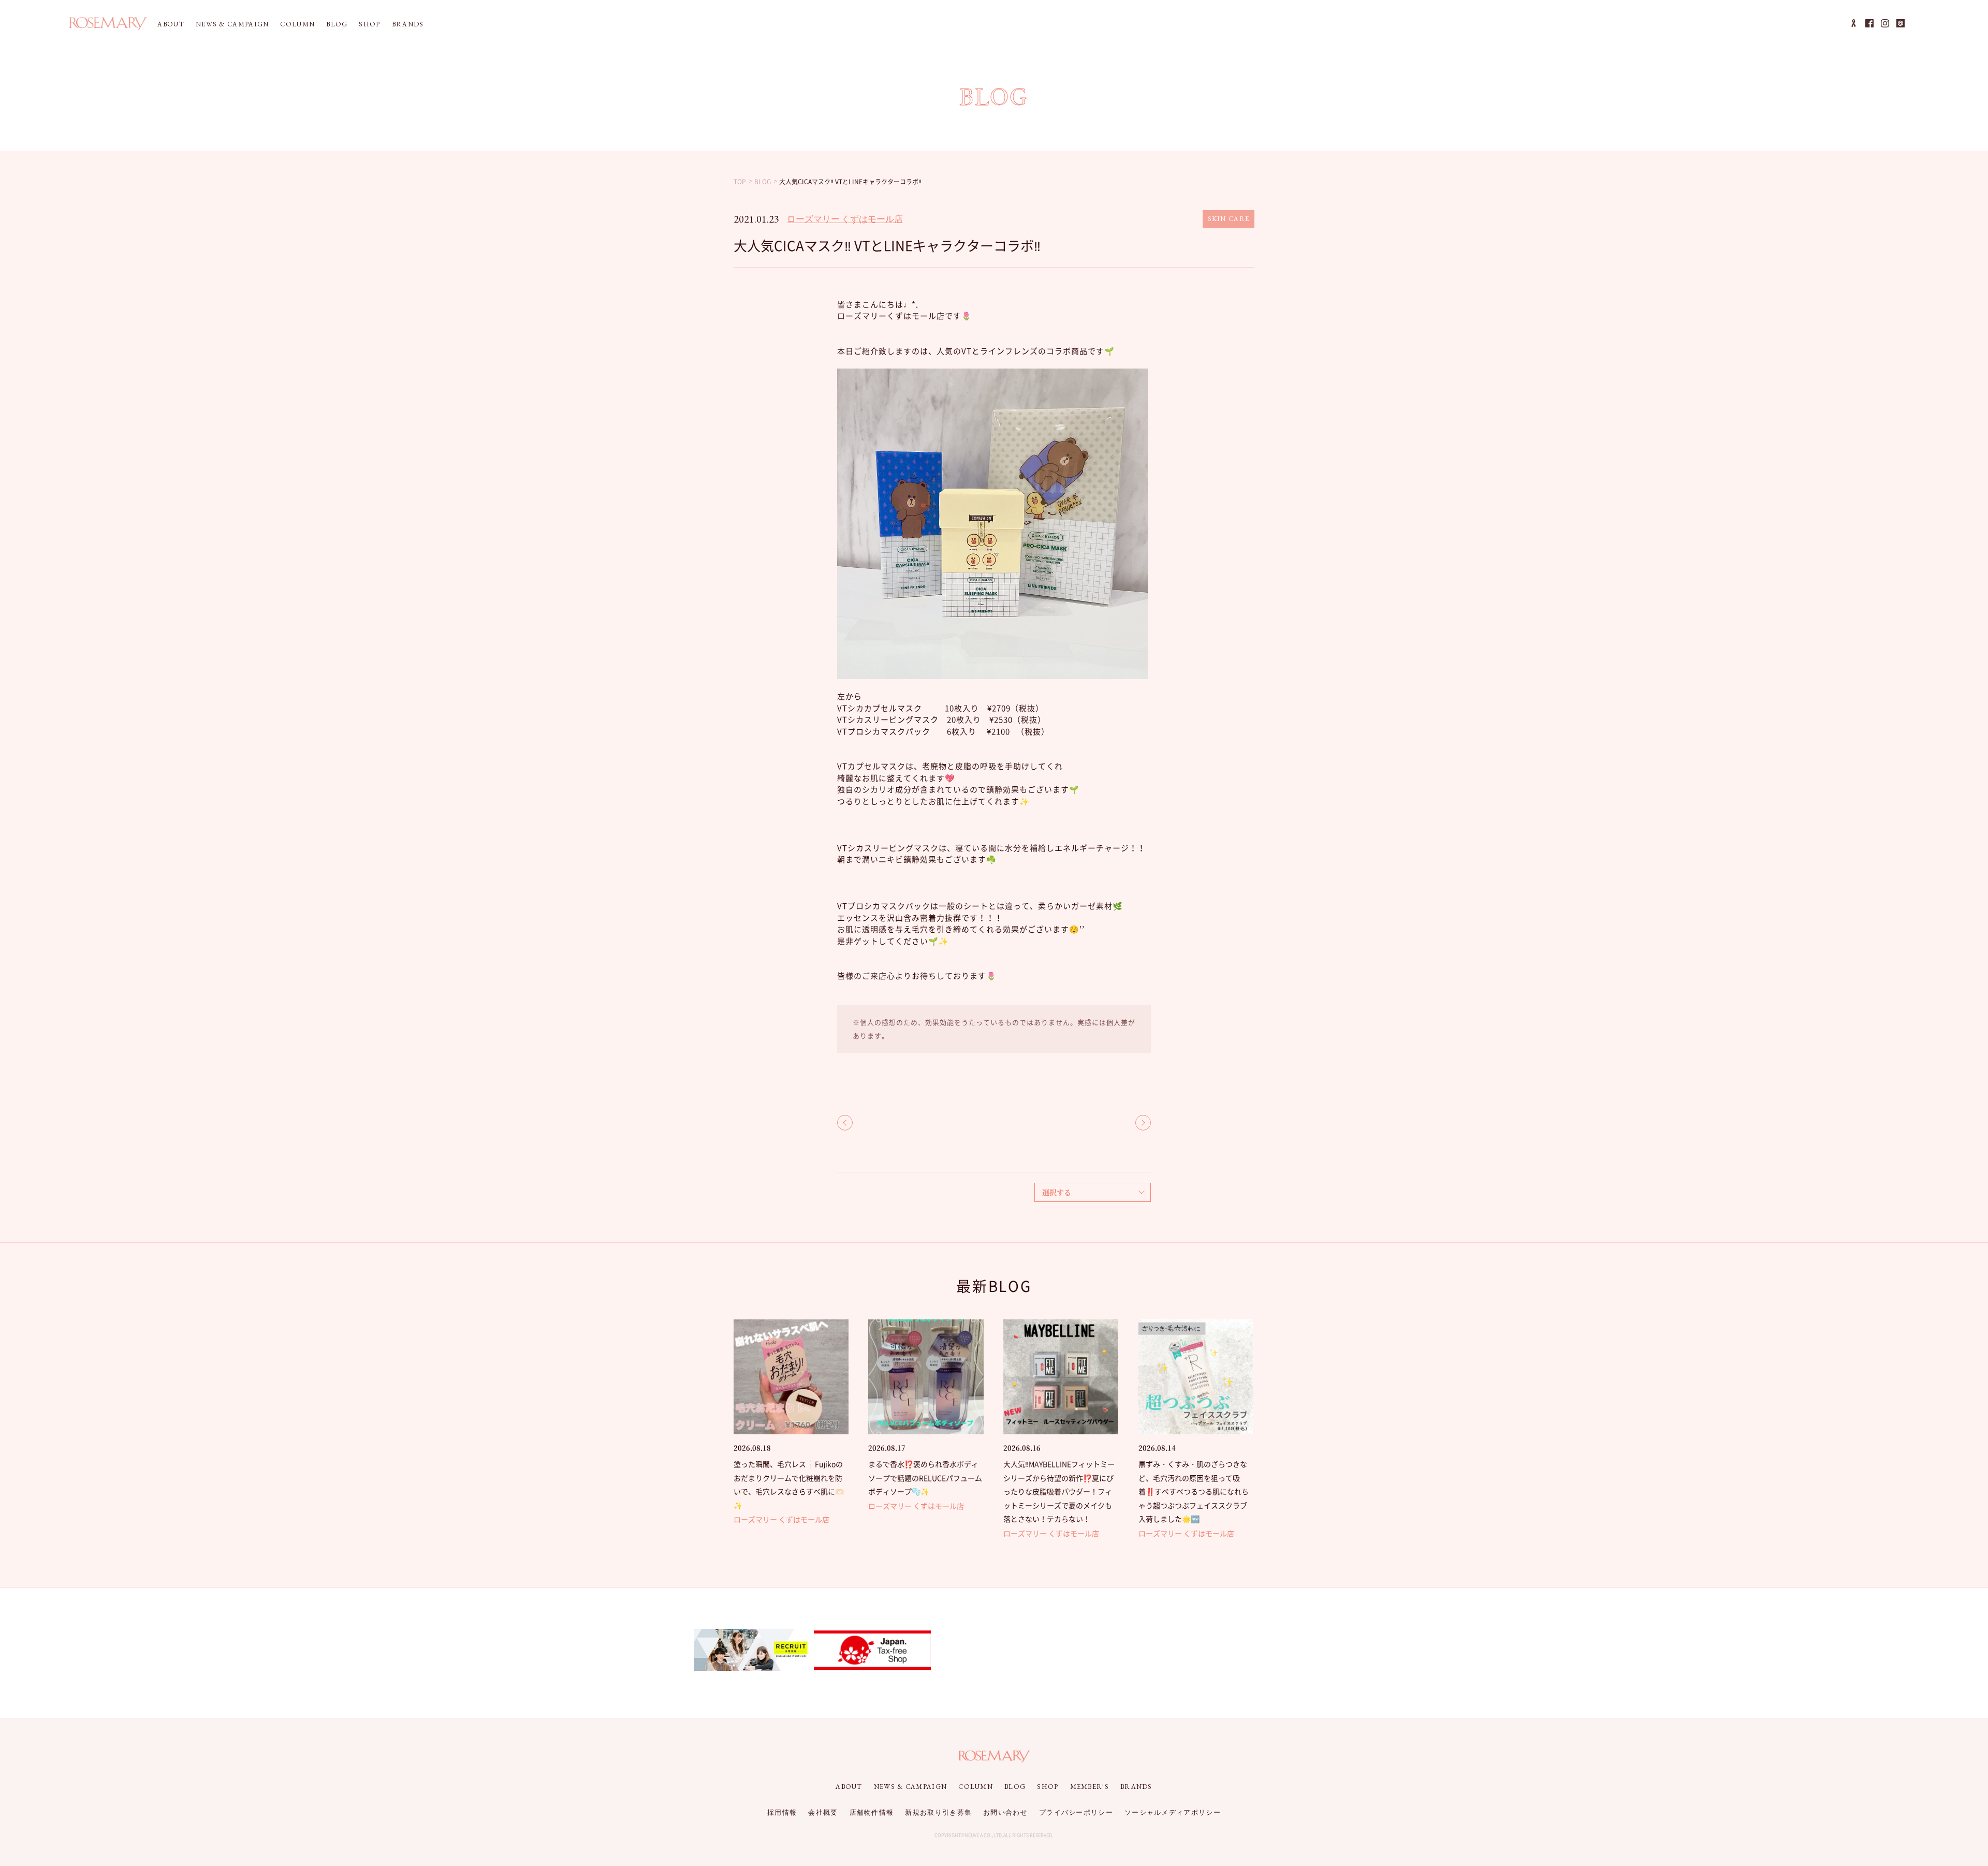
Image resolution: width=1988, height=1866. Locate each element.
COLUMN (297, 24)
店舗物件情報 (872, 1812)
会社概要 (823, 1812)
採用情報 (782, 1812)
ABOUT (171, 24)
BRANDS (408, 24)
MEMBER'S (1090, 1787)
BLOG (337, 24)
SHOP (369, 24)
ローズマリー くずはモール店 (845, 219)
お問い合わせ (1005, 1812)
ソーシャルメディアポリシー (1173, 1812)
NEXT (1143, 1123)
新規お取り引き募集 (938, 1812)
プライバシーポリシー (1076, 1812)
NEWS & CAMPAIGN (232, 24)
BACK (845, 1123)
